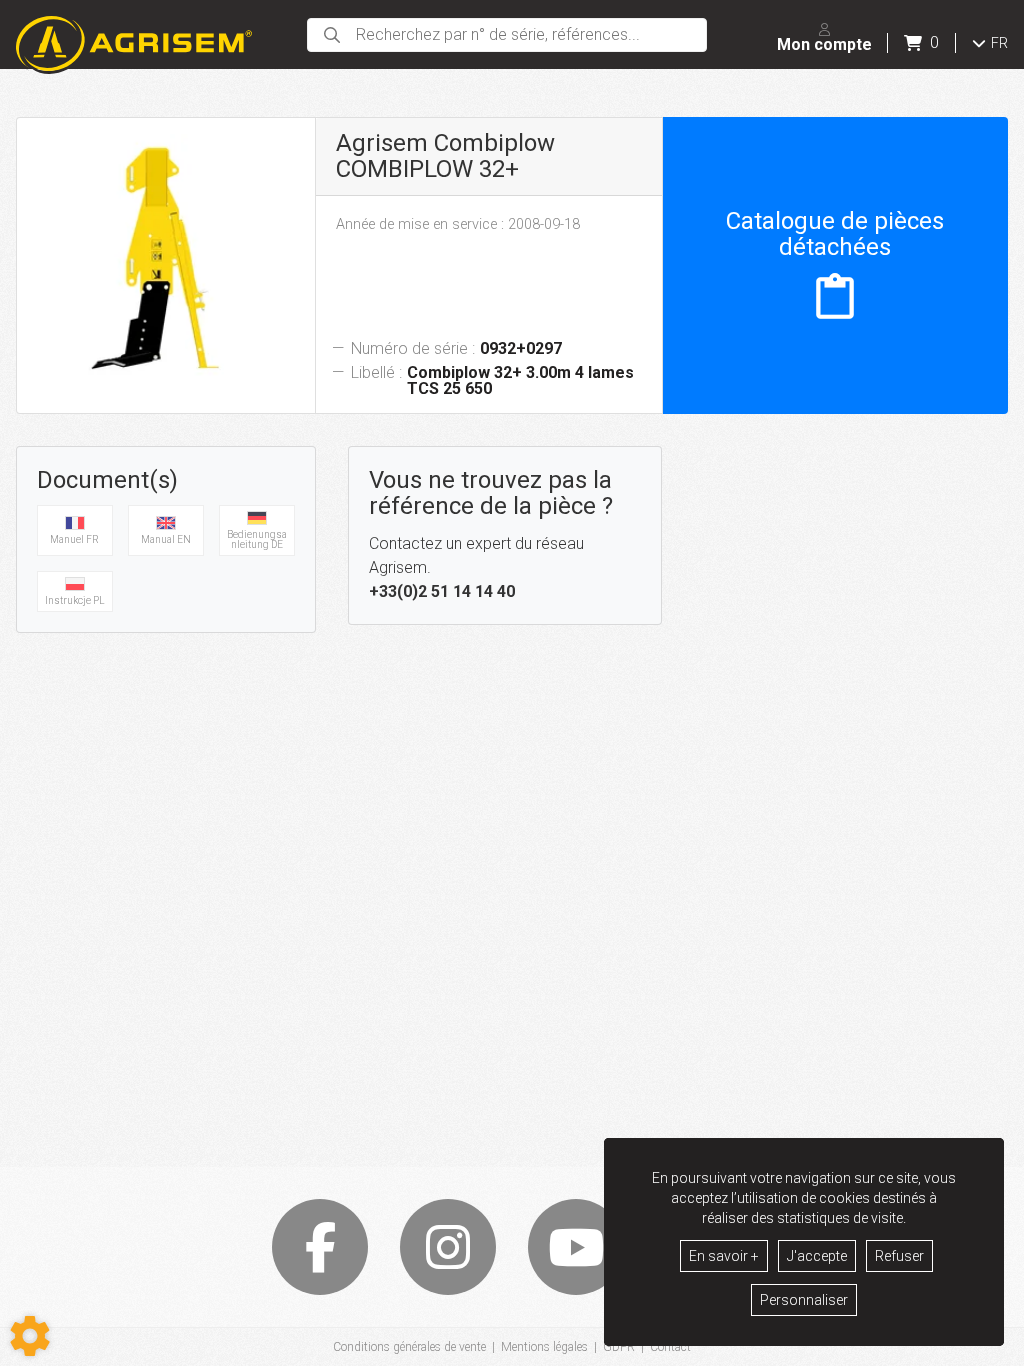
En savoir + (724, 1256)
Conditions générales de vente (409, 1347)
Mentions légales (544, 1347)
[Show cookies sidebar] (30, 1336)
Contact (670, 1347)
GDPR (619, 1347)
